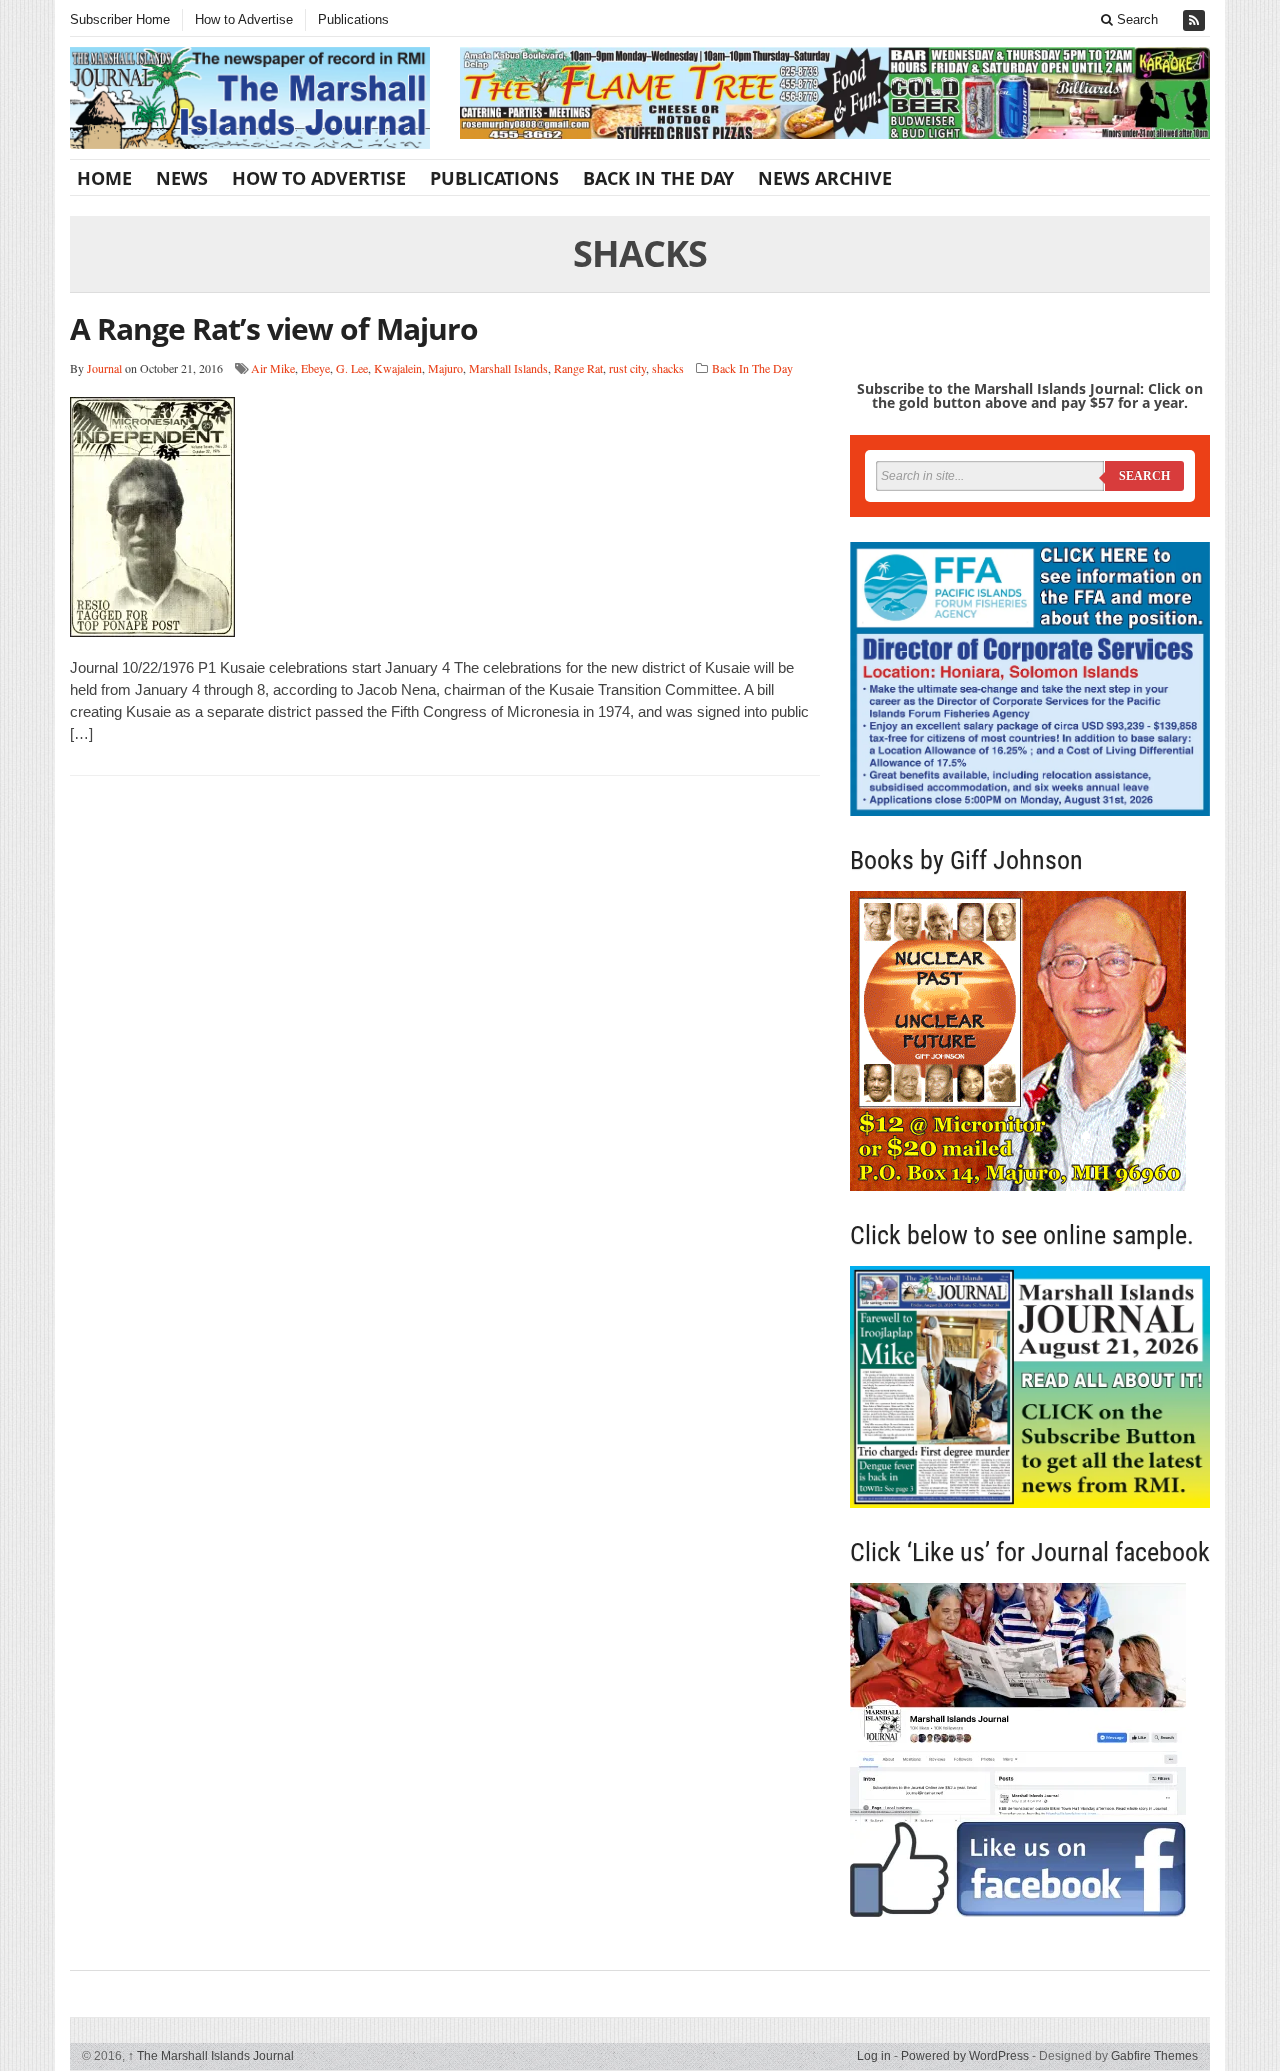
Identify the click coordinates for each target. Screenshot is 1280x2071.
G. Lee (352, 368)
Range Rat (578, 368)
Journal (104, 368)
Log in (874, 2056)
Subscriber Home (120, 19)
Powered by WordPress (965, 2056)
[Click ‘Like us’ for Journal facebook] (1030, 1750)
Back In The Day (658, 178)
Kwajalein (398, 368)
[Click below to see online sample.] (1030, 1386)
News (182, 178)
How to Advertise (244, 19)
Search (1135, 19)
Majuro (445, 368)
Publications (353, 19)
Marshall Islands (508, 368)
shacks (668, 368)
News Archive (825, 178)
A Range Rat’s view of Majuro (274, 328)
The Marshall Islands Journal (211, 2056)
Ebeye (315, 368)
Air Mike (273, 368)
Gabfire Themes (1154, 2056)
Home (104, 178)
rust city (627, 368)
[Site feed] (1196, 20)
